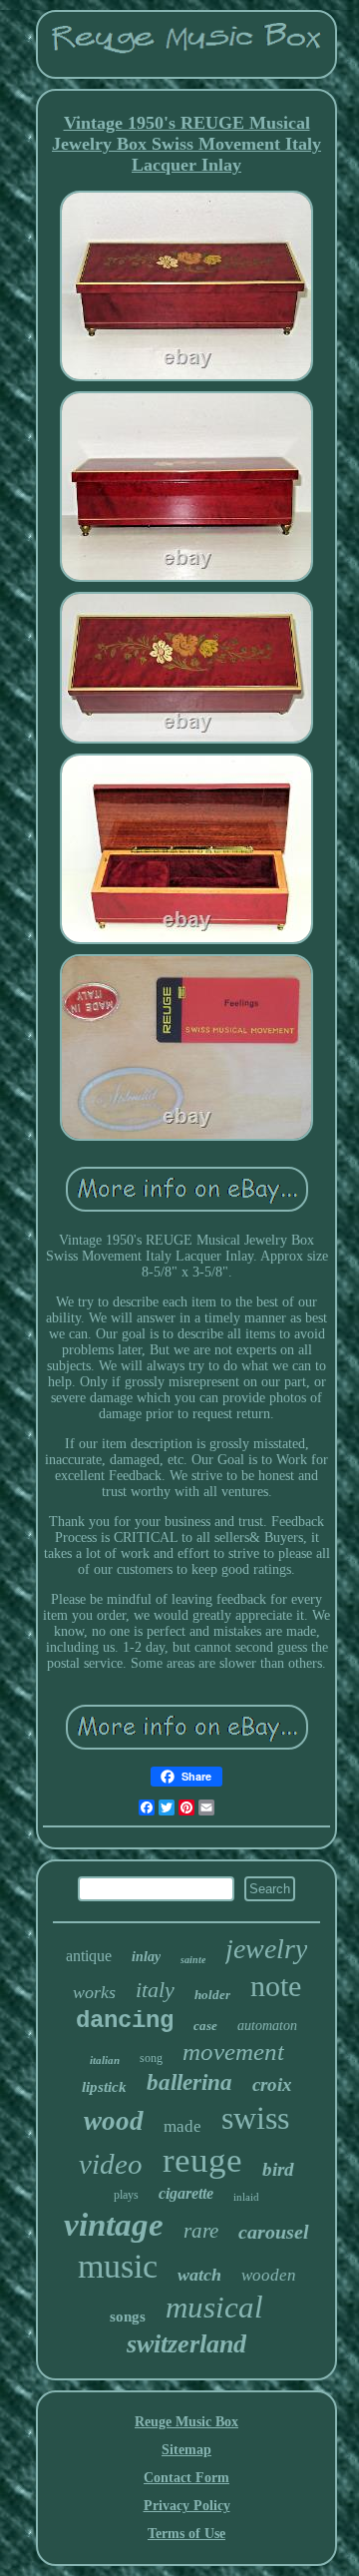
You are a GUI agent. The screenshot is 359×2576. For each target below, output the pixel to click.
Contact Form (186, 2478)
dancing (125, 2021)
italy (155, 1990)
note (276, 1986)
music (118, 2266)
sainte (193, 1960)
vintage (114, 2225)
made (182, 2126)
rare (201, 2231)
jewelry (266, 1949)
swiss (255, 2118)
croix (272, 2084)
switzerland (186, 2344)
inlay (146, 1957)
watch (199, 2275)
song (151, 2058)
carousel (274, 2232)
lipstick (104, 2087)
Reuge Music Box (186, 2422)
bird (278, 2169)
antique (89, 1956)
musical (214, 2307)
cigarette (186, 2193)
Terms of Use (186, 2534)
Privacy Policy (187, 2506)
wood (114, 2121)
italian (105, 2060)
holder (212, 1995)
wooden (269, 2275)
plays (126, 2195)
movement (233, 2052)
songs (128, 2317)
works (94, 1992)
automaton (267, 2026)
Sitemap (186, 2450)
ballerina (189, 2082)
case (205, 2026)
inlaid (246, 2197)
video (111, 2164)
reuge (202, 2160)
